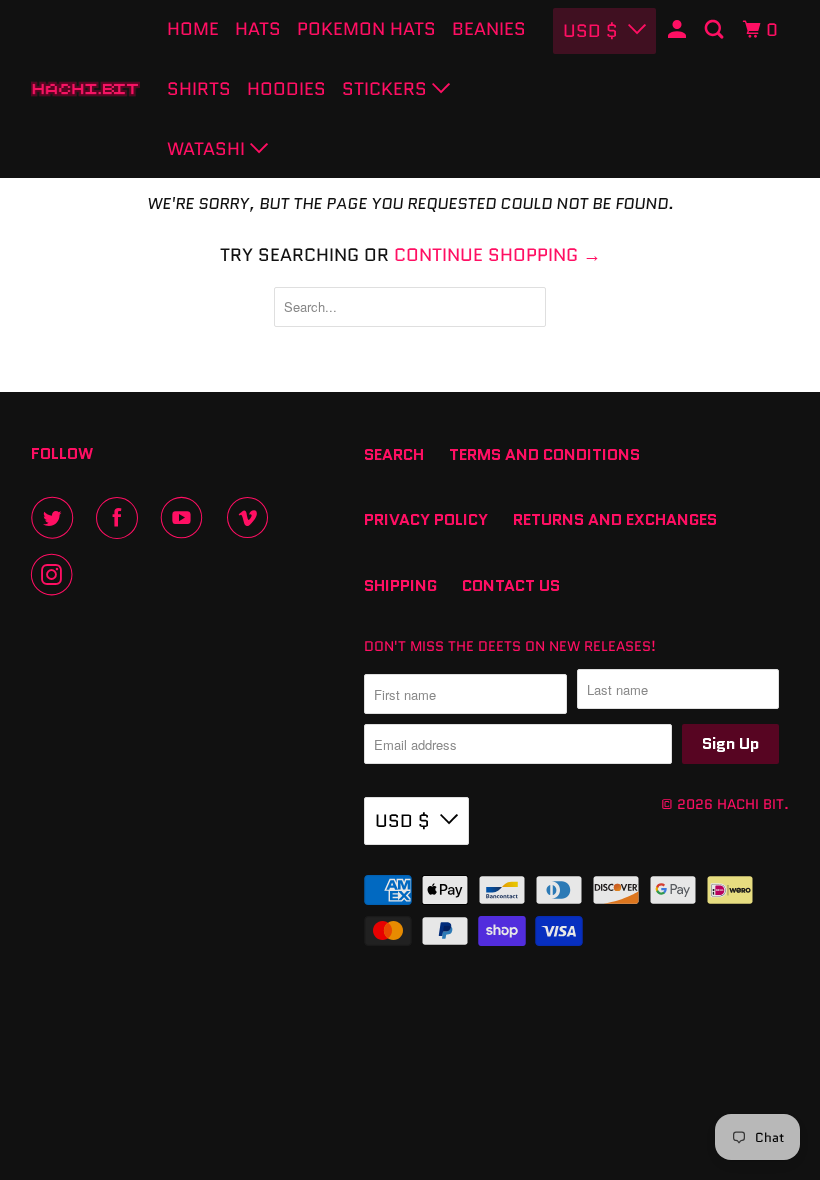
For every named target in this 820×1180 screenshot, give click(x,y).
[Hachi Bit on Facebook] (121, 518)
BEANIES (489, 29)
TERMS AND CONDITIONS (544, 454)
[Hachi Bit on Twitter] (56, 518)
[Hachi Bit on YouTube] (186, 518)
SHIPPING (400, 585)
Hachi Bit (750, 804)
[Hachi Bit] (86, 89)
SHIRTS (199, 89)
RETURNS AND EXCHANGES (615, 519)
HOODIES (286, 89)
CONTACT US (511, 585)
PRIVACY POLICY (426, 519)
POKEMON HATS (366, 29)
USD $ (590, 31)
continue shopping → (497, 255)
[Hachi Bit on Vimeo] (252, 518)
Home (193, 29)
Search (394, 454)
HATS (258, 29)
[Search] (716, 30)
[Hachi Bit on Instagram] (56, 575)
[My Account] (679, 30)
